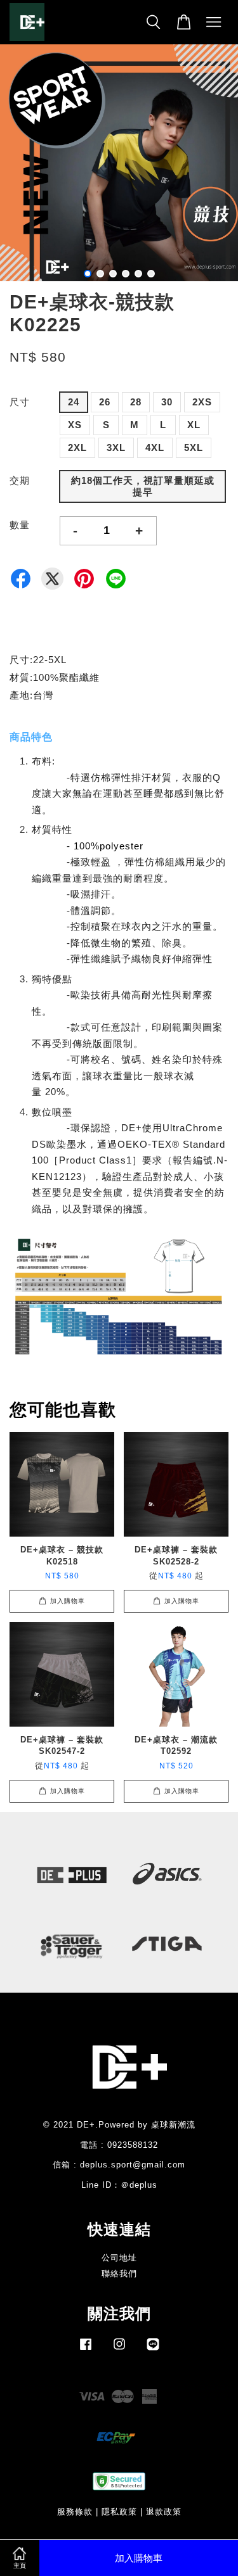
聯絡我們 (119, 2274)
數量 (20, 525)
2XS (202, 402)
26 (105, 402)
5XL (194, 447)
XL (194, 425)
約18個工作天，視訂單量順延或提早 (143, 486)
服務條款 (75, 2512)
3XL (116, 447)
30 (167, 402)
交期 (20, 480)
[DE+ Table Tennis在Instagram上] (119, 2350)
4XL (155, 447)
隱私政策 (119, 2512)
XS (75, 425)
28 (136, 402)
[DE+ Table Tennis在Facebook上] (86, 2350)
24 (74, 402)
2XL (77, 447)
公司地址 (119, 2258)
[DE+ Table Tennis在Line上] (153, 2350)
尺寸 (20, 402)
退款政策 (164, 2512)
